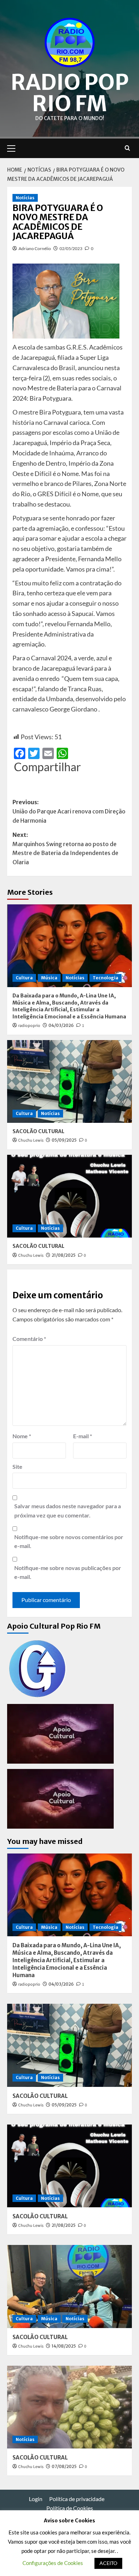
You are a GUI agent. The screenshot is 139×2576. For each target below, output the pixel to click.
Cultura (24, 978)
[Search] (127, 148)
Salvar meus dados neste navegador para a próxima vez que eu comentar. (68, 1511)
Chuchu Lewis (31, 1140)
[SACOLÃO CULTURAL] (69, 1081)
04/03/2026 (61, 1025)
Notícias (25, 198)
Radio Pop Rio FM (70, 93)
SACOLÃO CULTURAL (38, 1131)
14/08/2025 (64, 2346)
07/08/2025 (64, 2466)
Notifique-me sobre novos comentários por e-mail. (69, 1541)
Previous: (69, 811)
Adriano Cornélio (35, 248)
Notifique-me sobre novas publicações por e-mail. (68, 1572)
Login (36, 2499)
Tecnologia (105, 978)
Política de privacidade (77, 2499)
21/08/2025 (64, 1255)
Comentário (29, 1339)
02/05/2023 (71, 248)
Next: (65, 848)
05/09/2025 (64, 1140)
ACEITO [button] (108, 2563)
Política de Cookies (70, 2508)
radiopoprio (29, 1026)
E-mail (83, 1436)
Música (49, 978)
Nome (22, 1436)
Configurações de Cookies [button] (53, 2563)
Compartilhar (47, 767)
